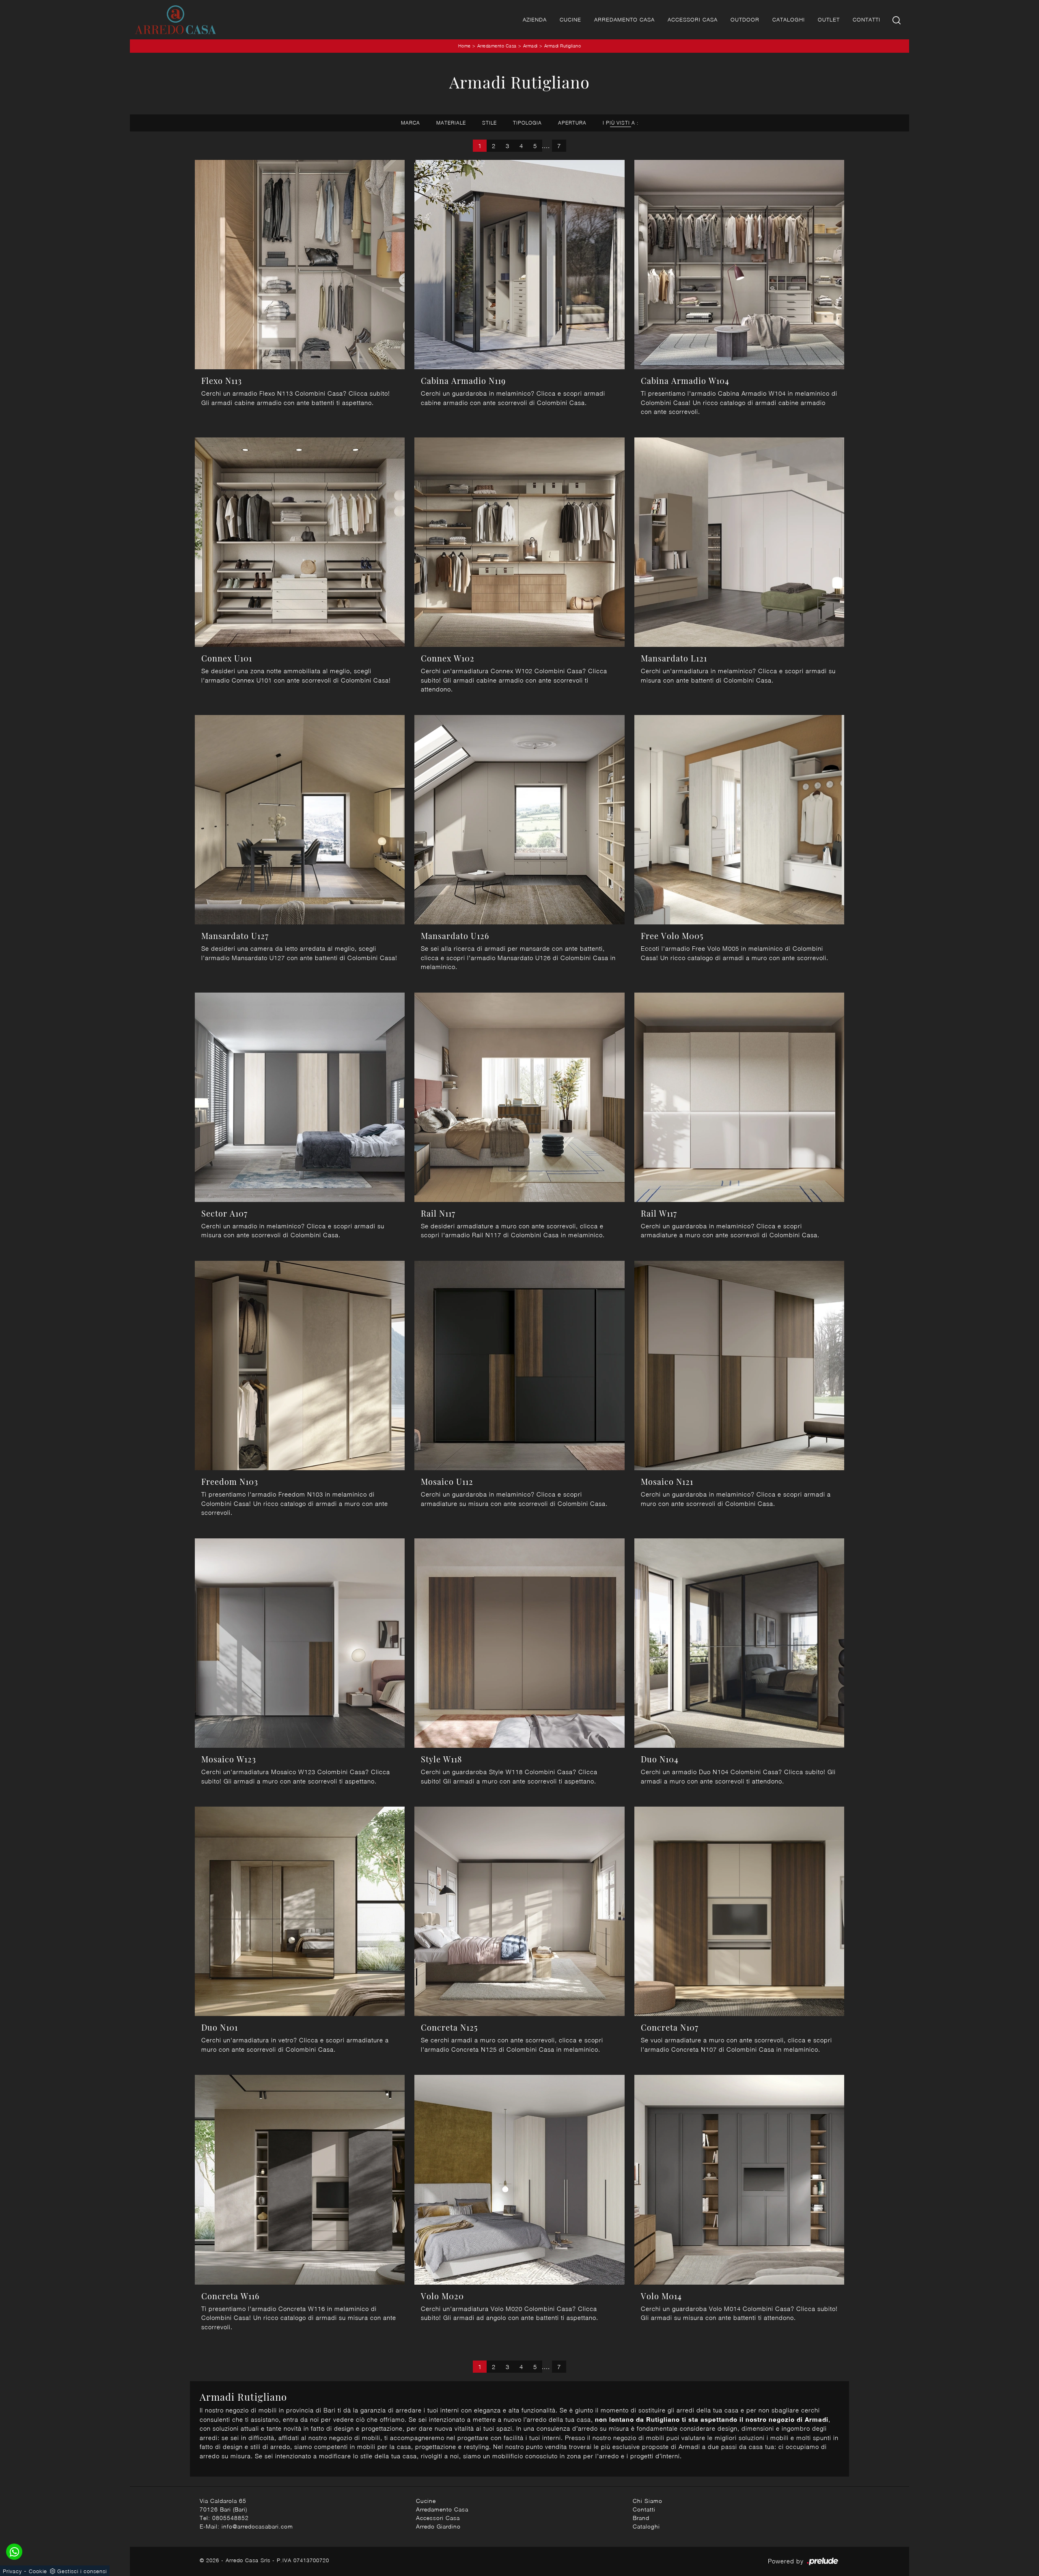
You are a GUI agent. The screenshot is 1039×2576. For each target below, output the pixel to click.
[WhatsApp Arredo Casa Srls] (14, 2552)
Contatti (867, 19)
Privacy (12, 2571)
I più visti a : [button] (621, 123)
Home (465, 46)
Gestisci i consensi (82, 2571)
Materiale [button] (451, 123)
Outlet (829, 19)
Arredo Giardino (438, 2526)
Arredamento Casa (624, 19)
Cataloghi (789, 19)
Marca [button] (411, 123)
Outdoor (745, 19)
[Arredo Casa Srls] (175, 20)
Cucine (570, 19)
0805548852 (231, 2518)
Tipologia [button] (527, 123)
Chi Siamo (648, 2501)
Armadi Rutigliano (563, 46)
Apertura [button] (572, 123)
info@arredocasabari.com (257, 2526)
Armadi (530, 46)
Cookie (38, 2571)
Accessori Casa (693, 19)
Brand (641, 2518)
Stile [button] (489, 123)
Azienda (535, 19)
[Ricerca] (897, 20)
